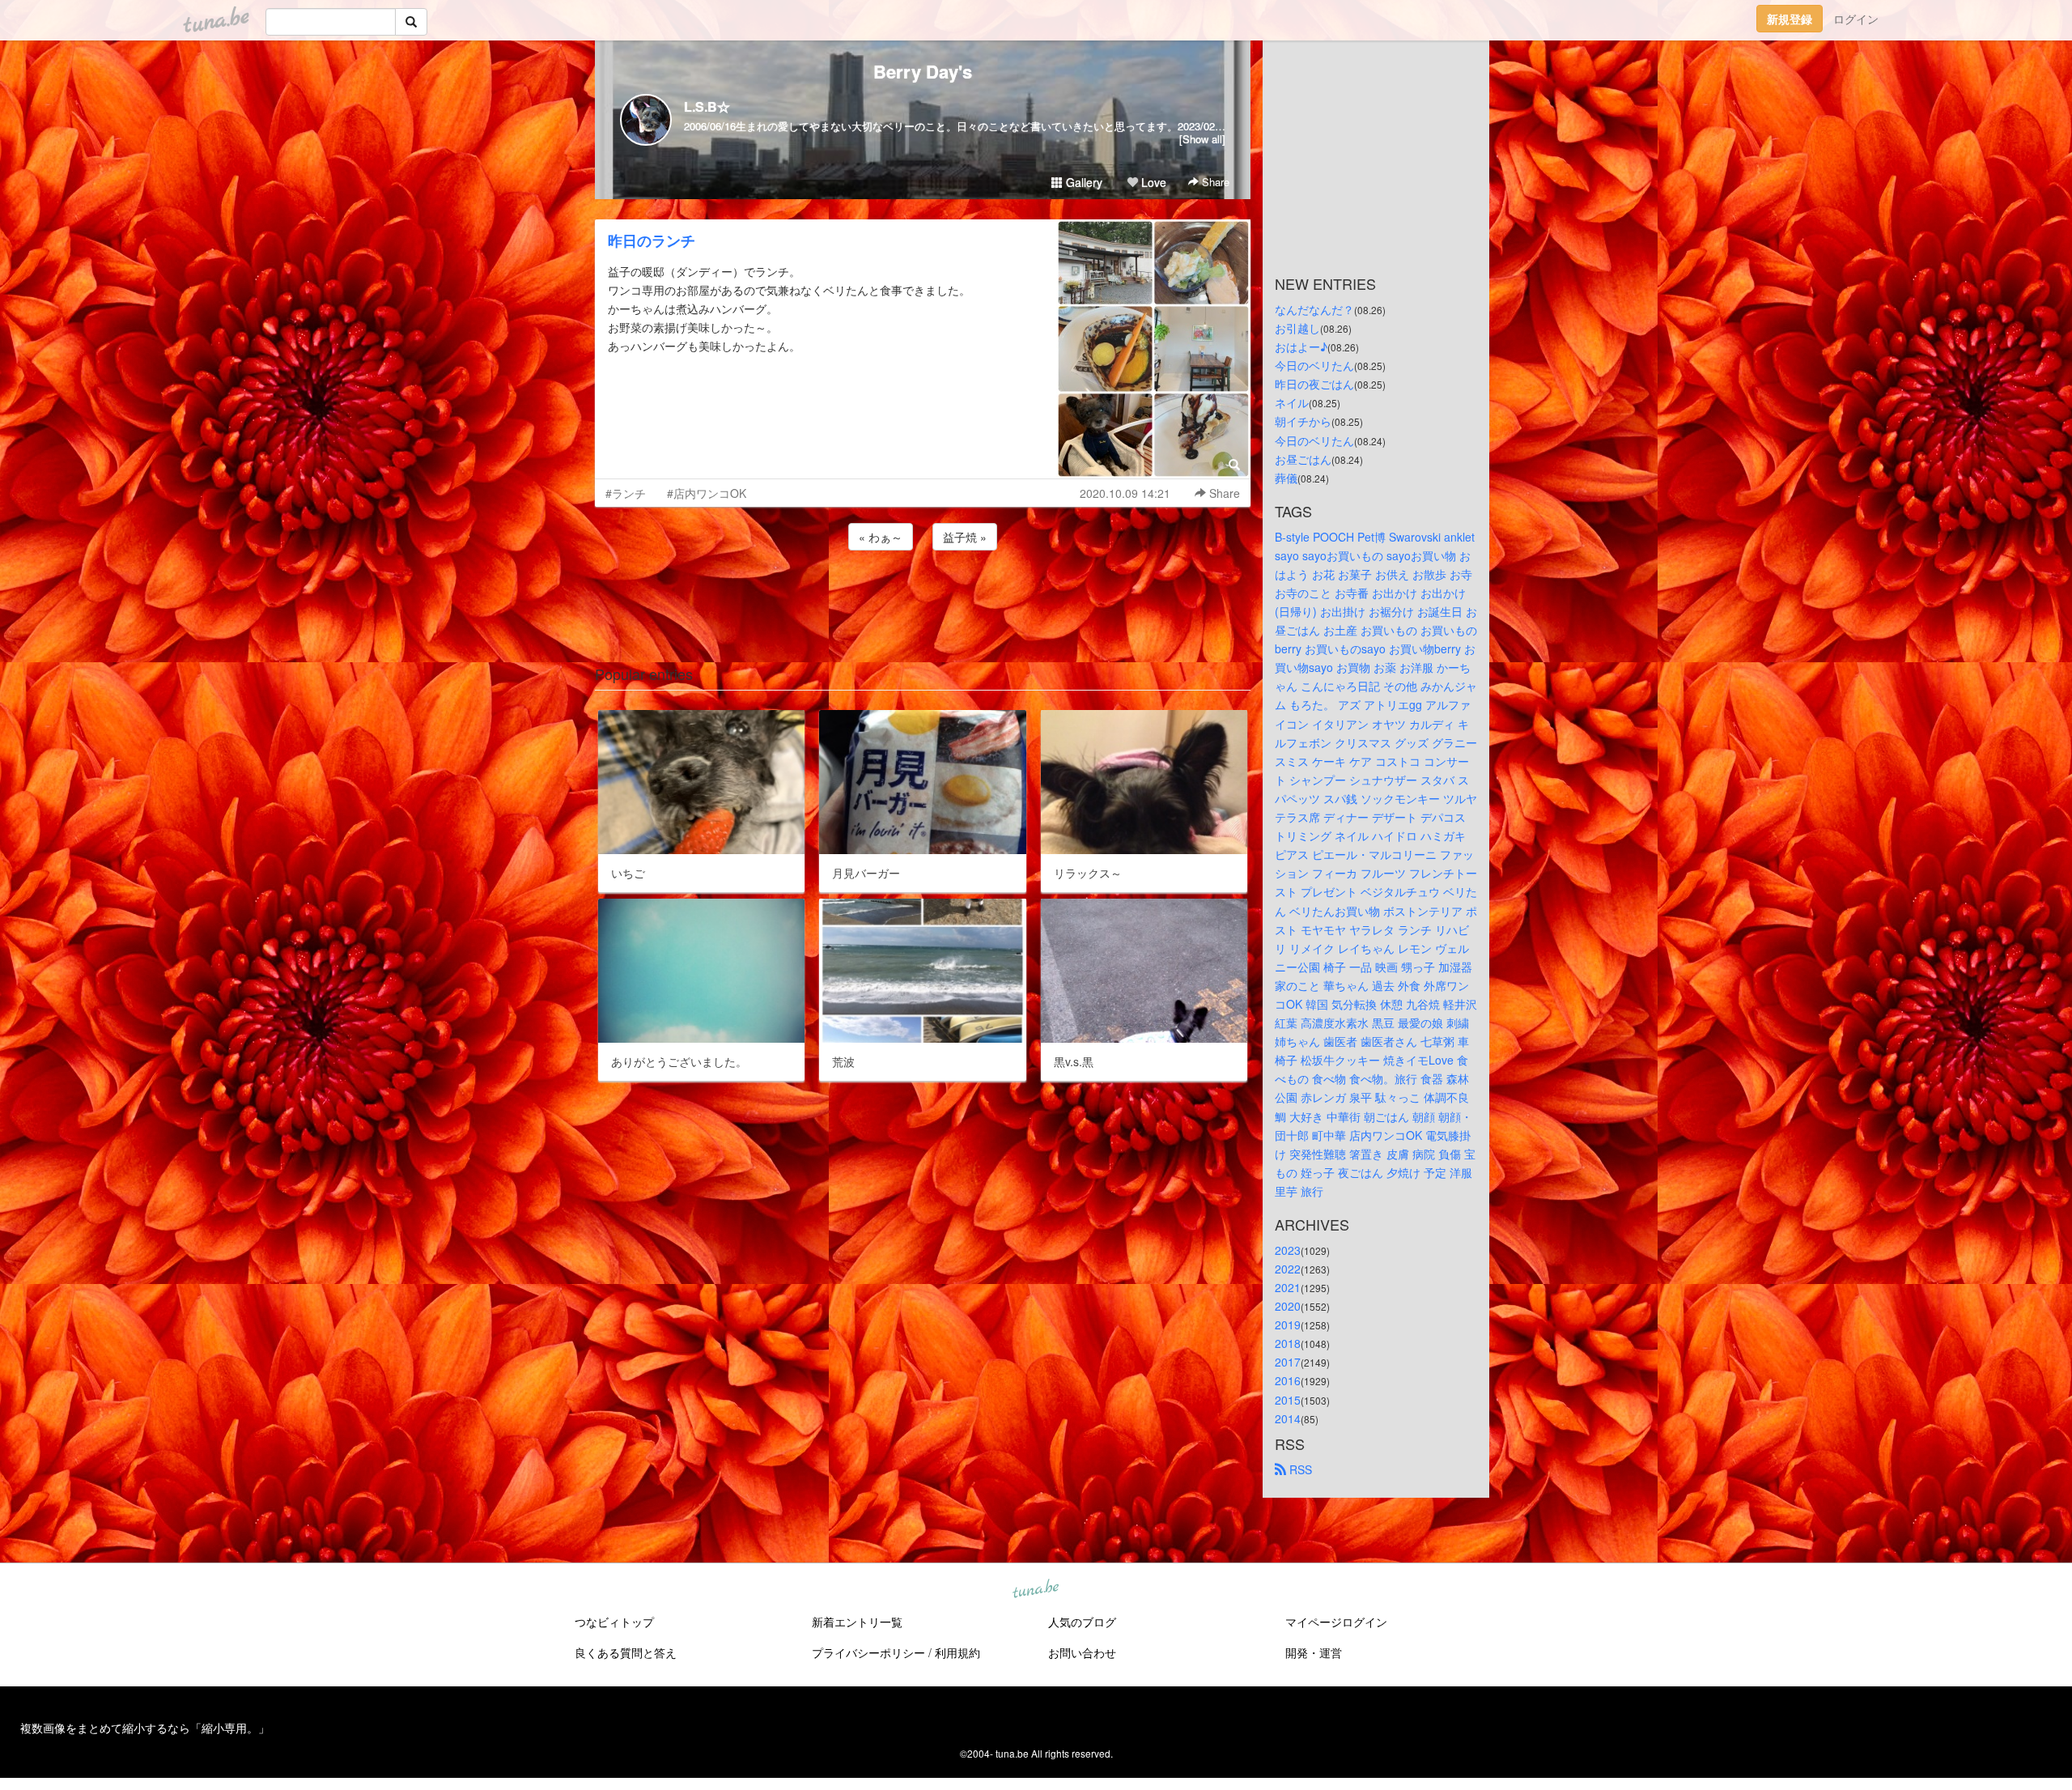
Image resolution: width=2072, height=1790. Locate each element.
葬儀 (1286, 478)
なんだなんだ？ (1314, 309)
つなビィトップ (614, 1622)
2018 (1288, 1343)
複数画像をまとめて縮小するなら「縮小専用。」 (145, 1728)
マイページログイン (1336, 1622)
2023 (1288, 1250)
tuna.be (1035, 1589)
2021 (1288, 1287)
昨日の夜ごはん (1314, 384)
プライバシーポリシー (868, 1652)
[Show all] (1202, 139)
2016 (1288, 1380)
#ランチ (626, 493)
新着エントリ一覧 (857, 1622)
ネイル (1292, 402)
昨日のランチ (652, 240)
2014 (1288, 1418)
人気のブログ (1082, 1622)
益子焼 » (965, 537)
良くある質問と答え (626, 1652)
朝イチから (1303, 421)
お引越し (1297, 328)
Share (1214, 182)
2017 (1288, 1362)
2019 (1288, 1324)
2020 (1288, 1306)
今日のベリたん (1314, 365)
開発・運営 (1314, 1652)
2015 (1288, 1400)
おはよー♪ (1301, 347)
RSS (1299, 1469)
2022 (1288, 1269)
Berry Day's (923, 71)
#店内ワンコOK (707, 493)
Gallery (1083, 182)
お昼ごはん (1303, 459)
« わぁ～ (881, 537)
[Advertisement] (923, 597)
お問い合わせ (1082, 1652)
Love (1152, 182)
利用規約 (957, 1652)
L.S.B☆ (707, 106)
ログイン (1856, 19)
